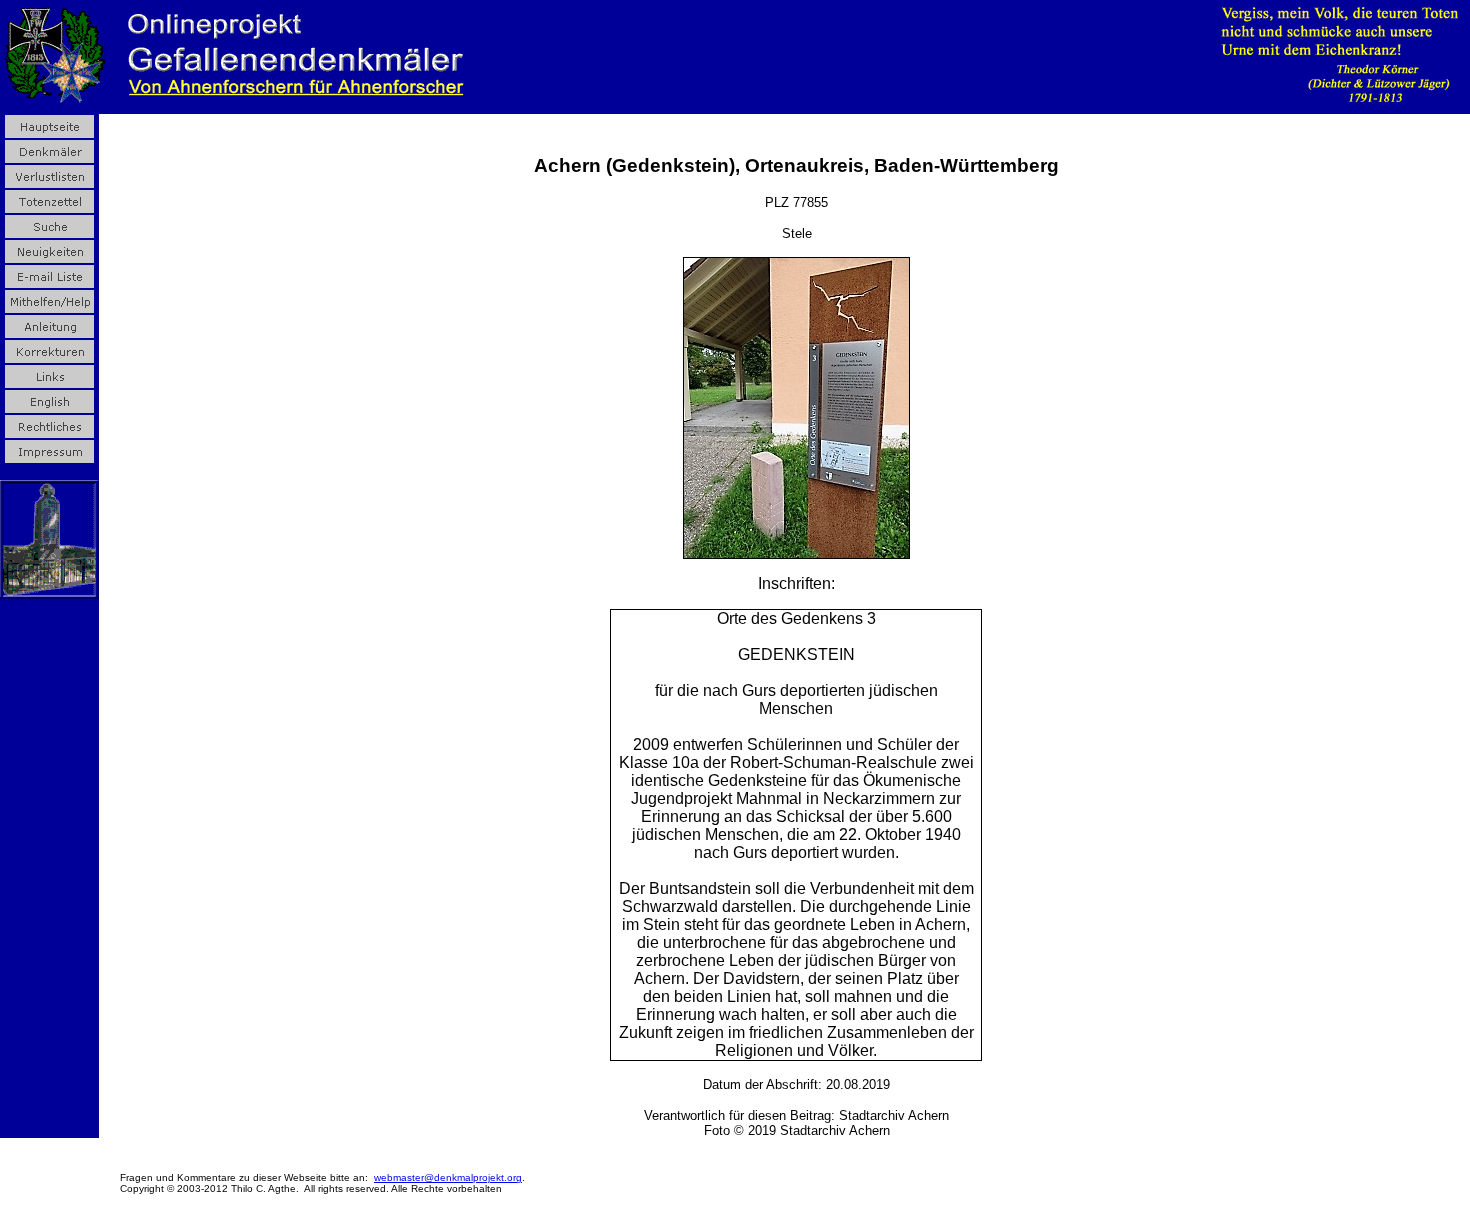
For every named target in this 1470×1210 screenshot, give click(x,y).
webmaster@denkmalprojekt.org (448, 1177)
